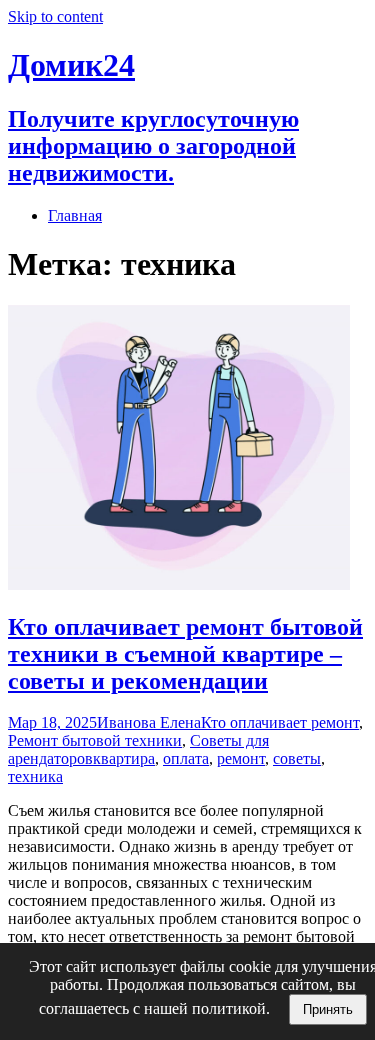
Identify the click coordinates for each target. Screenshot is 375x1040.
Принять (328, 1009)
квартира (124, 758)
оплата (186, 758)
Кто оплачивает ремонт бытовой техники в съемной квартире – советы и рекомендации (185, 654)
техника (35, 776)
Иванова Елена (149, 722)
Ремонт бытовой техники (95, 740)
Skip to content (55, 16)
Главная (75, 215)
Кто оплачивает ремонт (280, 722)
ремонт (241, 758)
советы (297, 758)
